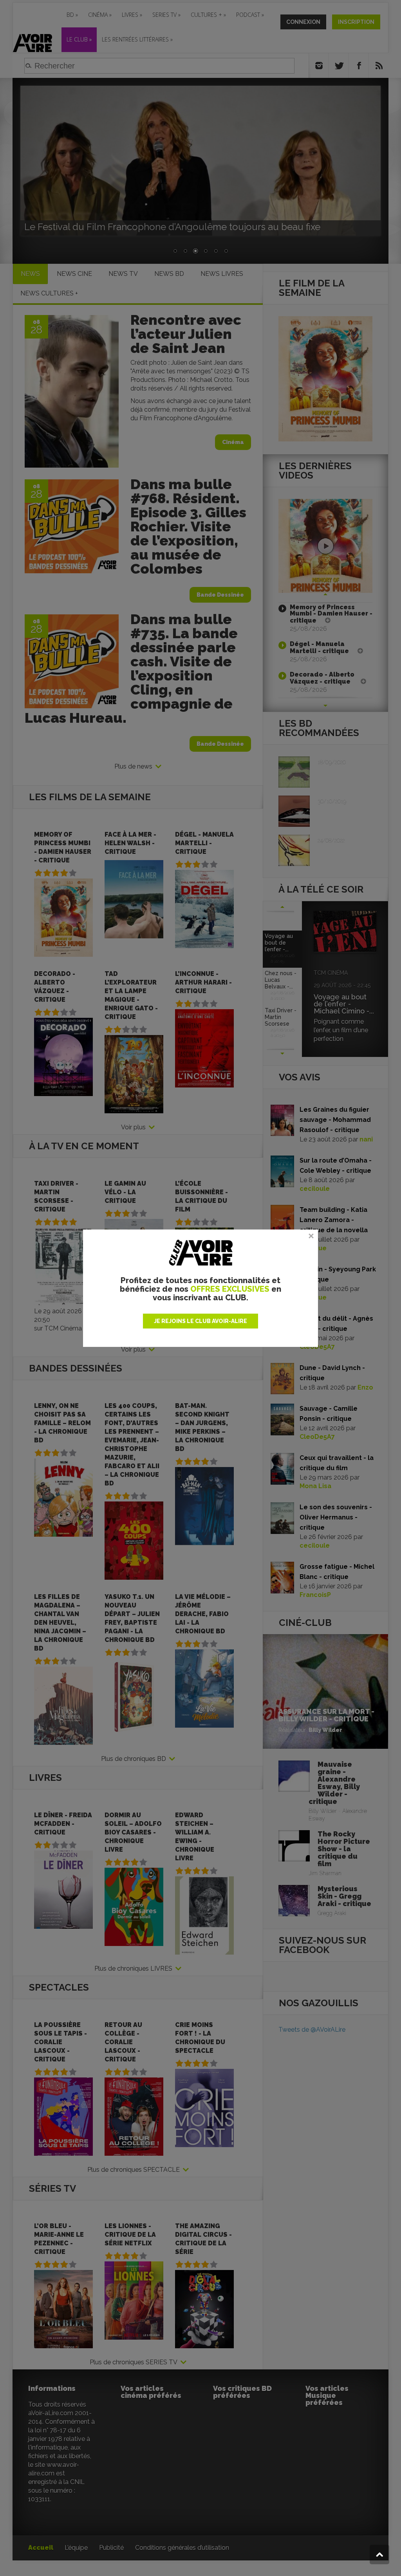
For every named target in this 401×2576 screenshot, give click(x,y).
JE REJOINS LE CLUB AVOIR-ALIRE (200, 1321)
